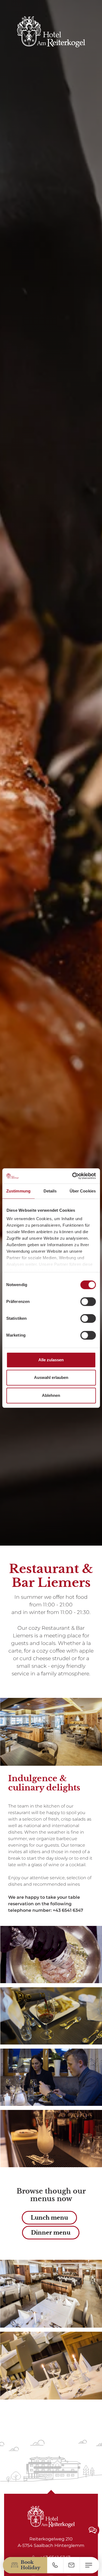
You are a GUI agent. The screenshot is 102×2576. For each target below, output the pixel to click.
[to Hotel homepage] (51, 32)
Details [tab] (50, 1191)
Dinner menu (51, 2233)
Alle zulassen (51, 1360)
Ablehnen (51, 1395)
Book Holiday (30, 2565)
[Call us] (55, 2565)
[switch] (88, 1302)
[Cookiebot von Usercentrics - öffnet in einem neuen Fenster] (73, 1176)
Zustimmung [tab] (18, 1191)
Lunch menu (49, 2218)
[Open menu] (89, 2565)
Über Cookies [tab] (83, 1191)
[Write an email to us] (71, 2565)
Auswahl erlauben (51, 1377)
